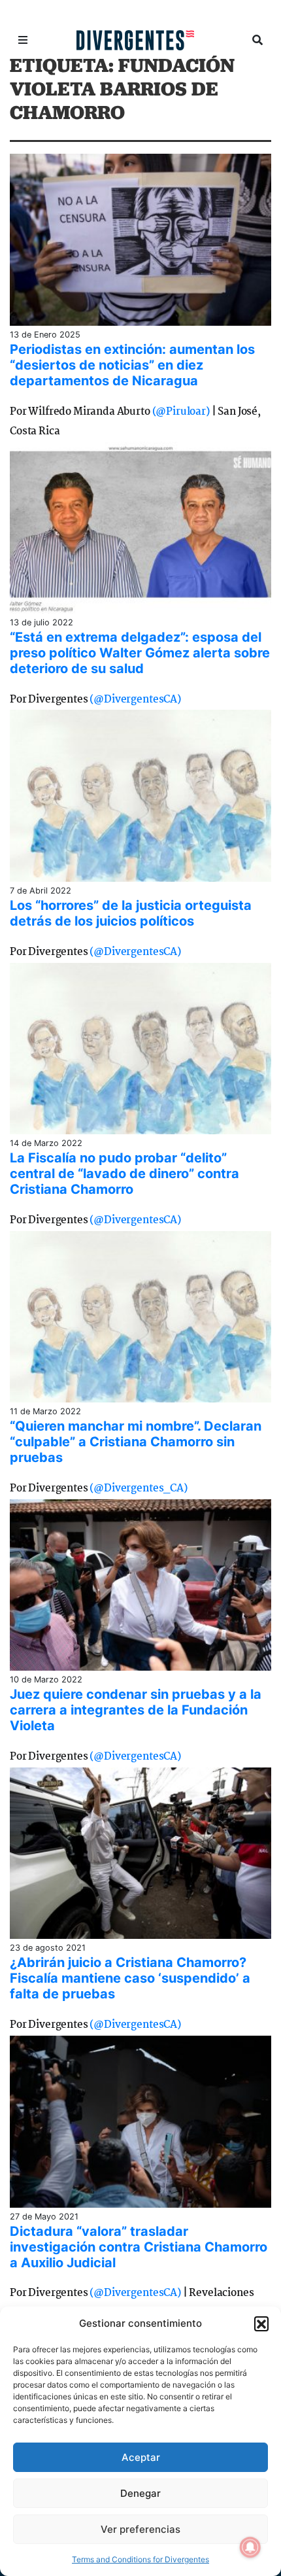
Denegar (140, 2493)
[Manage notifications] (250, 2547)
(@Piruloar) (181, 412)
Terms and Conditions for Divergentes (140, 2559)
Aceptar (141, 2457)
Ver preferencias (140, 2529)
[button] (261, 2324)
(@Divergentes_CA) (138, 1488)
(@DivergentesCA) (135, 700)
